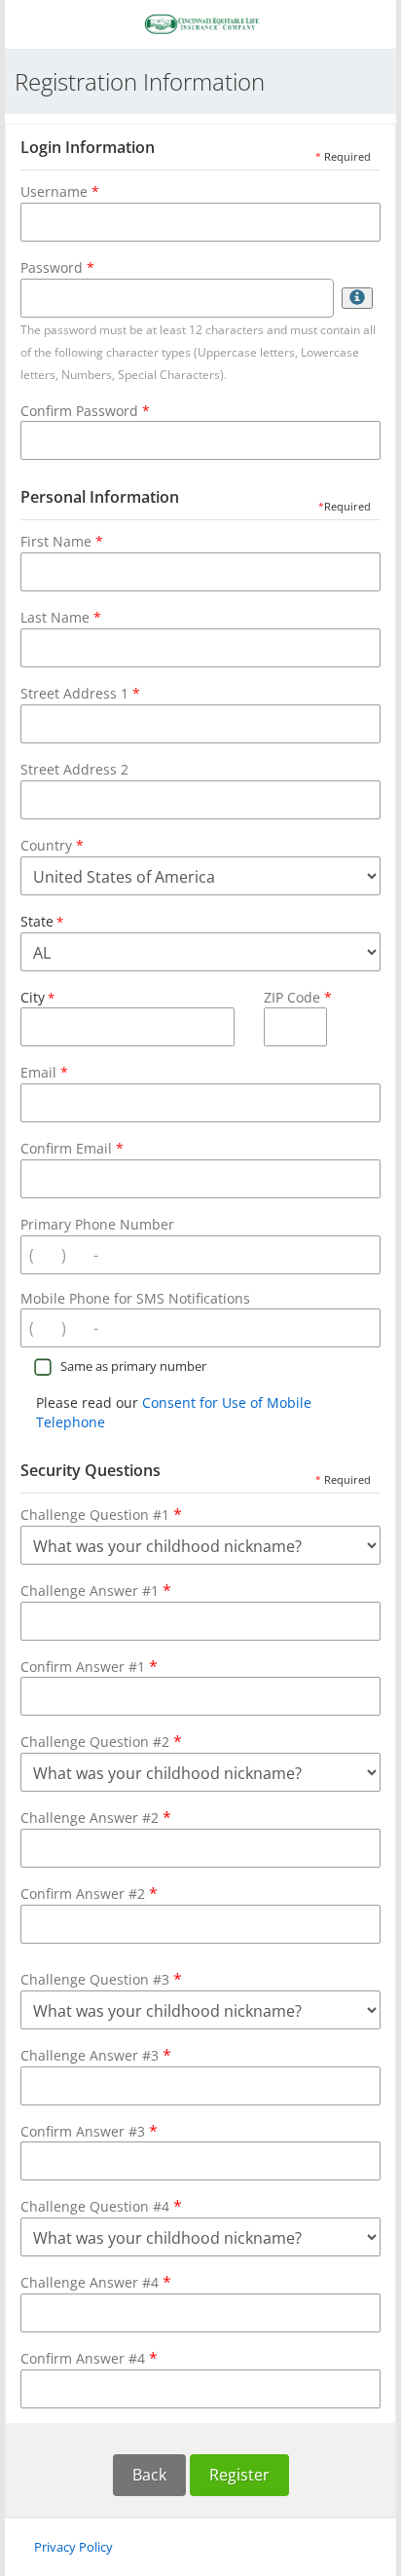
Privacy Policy (73, 2547)
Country (46, 845)
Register (239, 2475)
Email (38, 1072)
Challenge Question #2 (101, 1741)
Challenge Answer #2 (96, 1817)
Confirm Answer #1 (89, 1666)
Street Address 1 (74, 693)
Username (54, 191)
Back (149, 2475)
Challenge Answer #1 (96, 1590)
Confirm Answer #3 (89, 2131)
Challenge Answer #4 (96, 2282)
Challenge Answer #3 (96, 2055)
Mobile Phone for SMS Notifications (135, 1298)
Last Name (55, 617)
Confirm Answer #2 (89, 1893)
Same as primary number (133, 1366)
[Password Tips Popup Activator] (357, 298)
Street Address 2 (74, 769)
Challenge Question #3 (101, 1979)
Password (52, 267)
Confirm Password (79, 411)
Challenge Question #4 (101, 2206)
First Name (56, 541)
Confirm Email (66, 1148)
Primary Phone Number (97, 1224)
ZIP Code (292, 997)
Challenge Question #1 (101, 1514)
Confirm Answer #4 (89, 2358)
